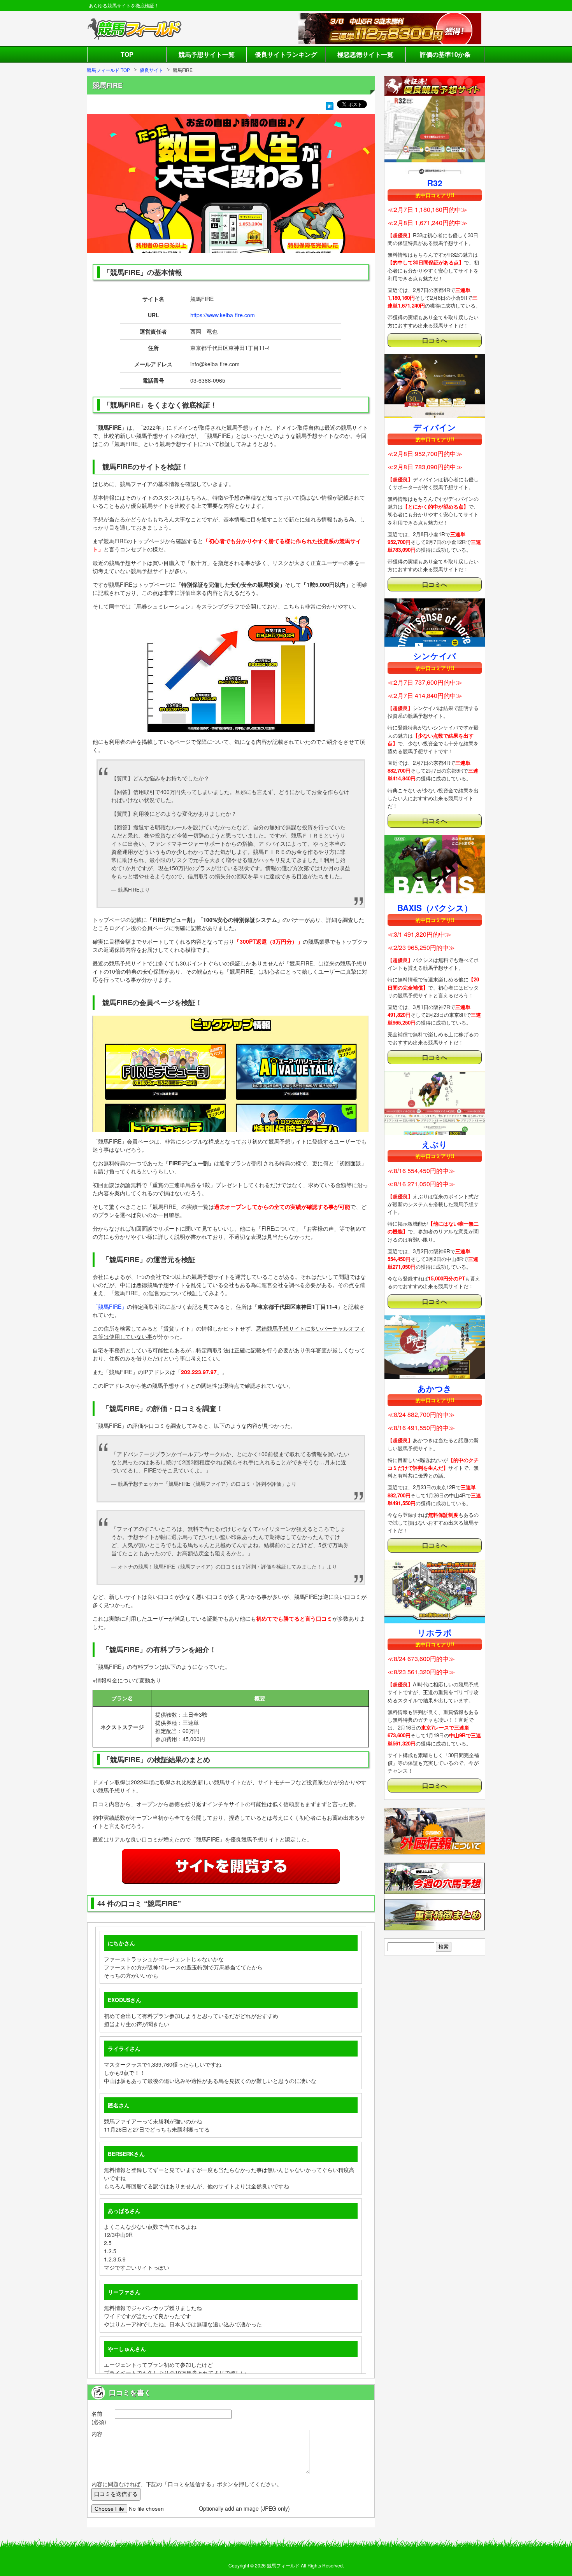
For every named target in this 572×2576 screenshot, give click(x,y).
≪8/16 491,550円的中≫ (421, 1428)
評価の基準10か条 (445, 54)
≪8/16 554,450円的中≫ (421, 1171)
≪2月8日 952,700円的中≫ (425, 454)
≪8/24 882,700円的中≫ (421, 1414)
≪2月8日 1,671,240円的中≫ (427, 223)
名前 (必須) (99, 2418)
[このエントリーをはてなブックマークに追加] (330, 106)
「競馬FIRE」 (110, 1306)
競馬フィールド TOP (108, 70)
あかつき (435, 1388)
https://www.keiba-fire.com (223, 315)
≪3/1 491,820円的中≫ (419, 934)
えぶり (435, 1144)
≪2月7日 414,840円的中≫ (425, 695)
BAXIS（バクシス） (435, 908)
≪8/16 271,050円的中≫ (421, 1184)
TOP (127, 54)
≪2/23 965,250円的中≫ (421, 947)
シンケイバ (435, 656)
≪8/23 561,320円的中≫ (421, 1672)
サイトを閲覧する (231, 1866)
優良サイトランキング (286, 54)
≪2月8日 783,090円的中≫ (425, 467)
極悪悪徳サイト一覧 (365, 54)
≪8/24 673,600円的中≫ (421, 1659)
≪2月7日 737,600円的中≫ (425, 682)
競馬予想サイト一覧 (207, 54)
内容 (97, 2434)
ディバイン (435, 427)
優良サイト (151, 70)
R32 (435, 183)
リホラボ (435, 1632)
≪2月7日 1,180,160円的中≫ (427, 209)
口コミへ (435, 340)
